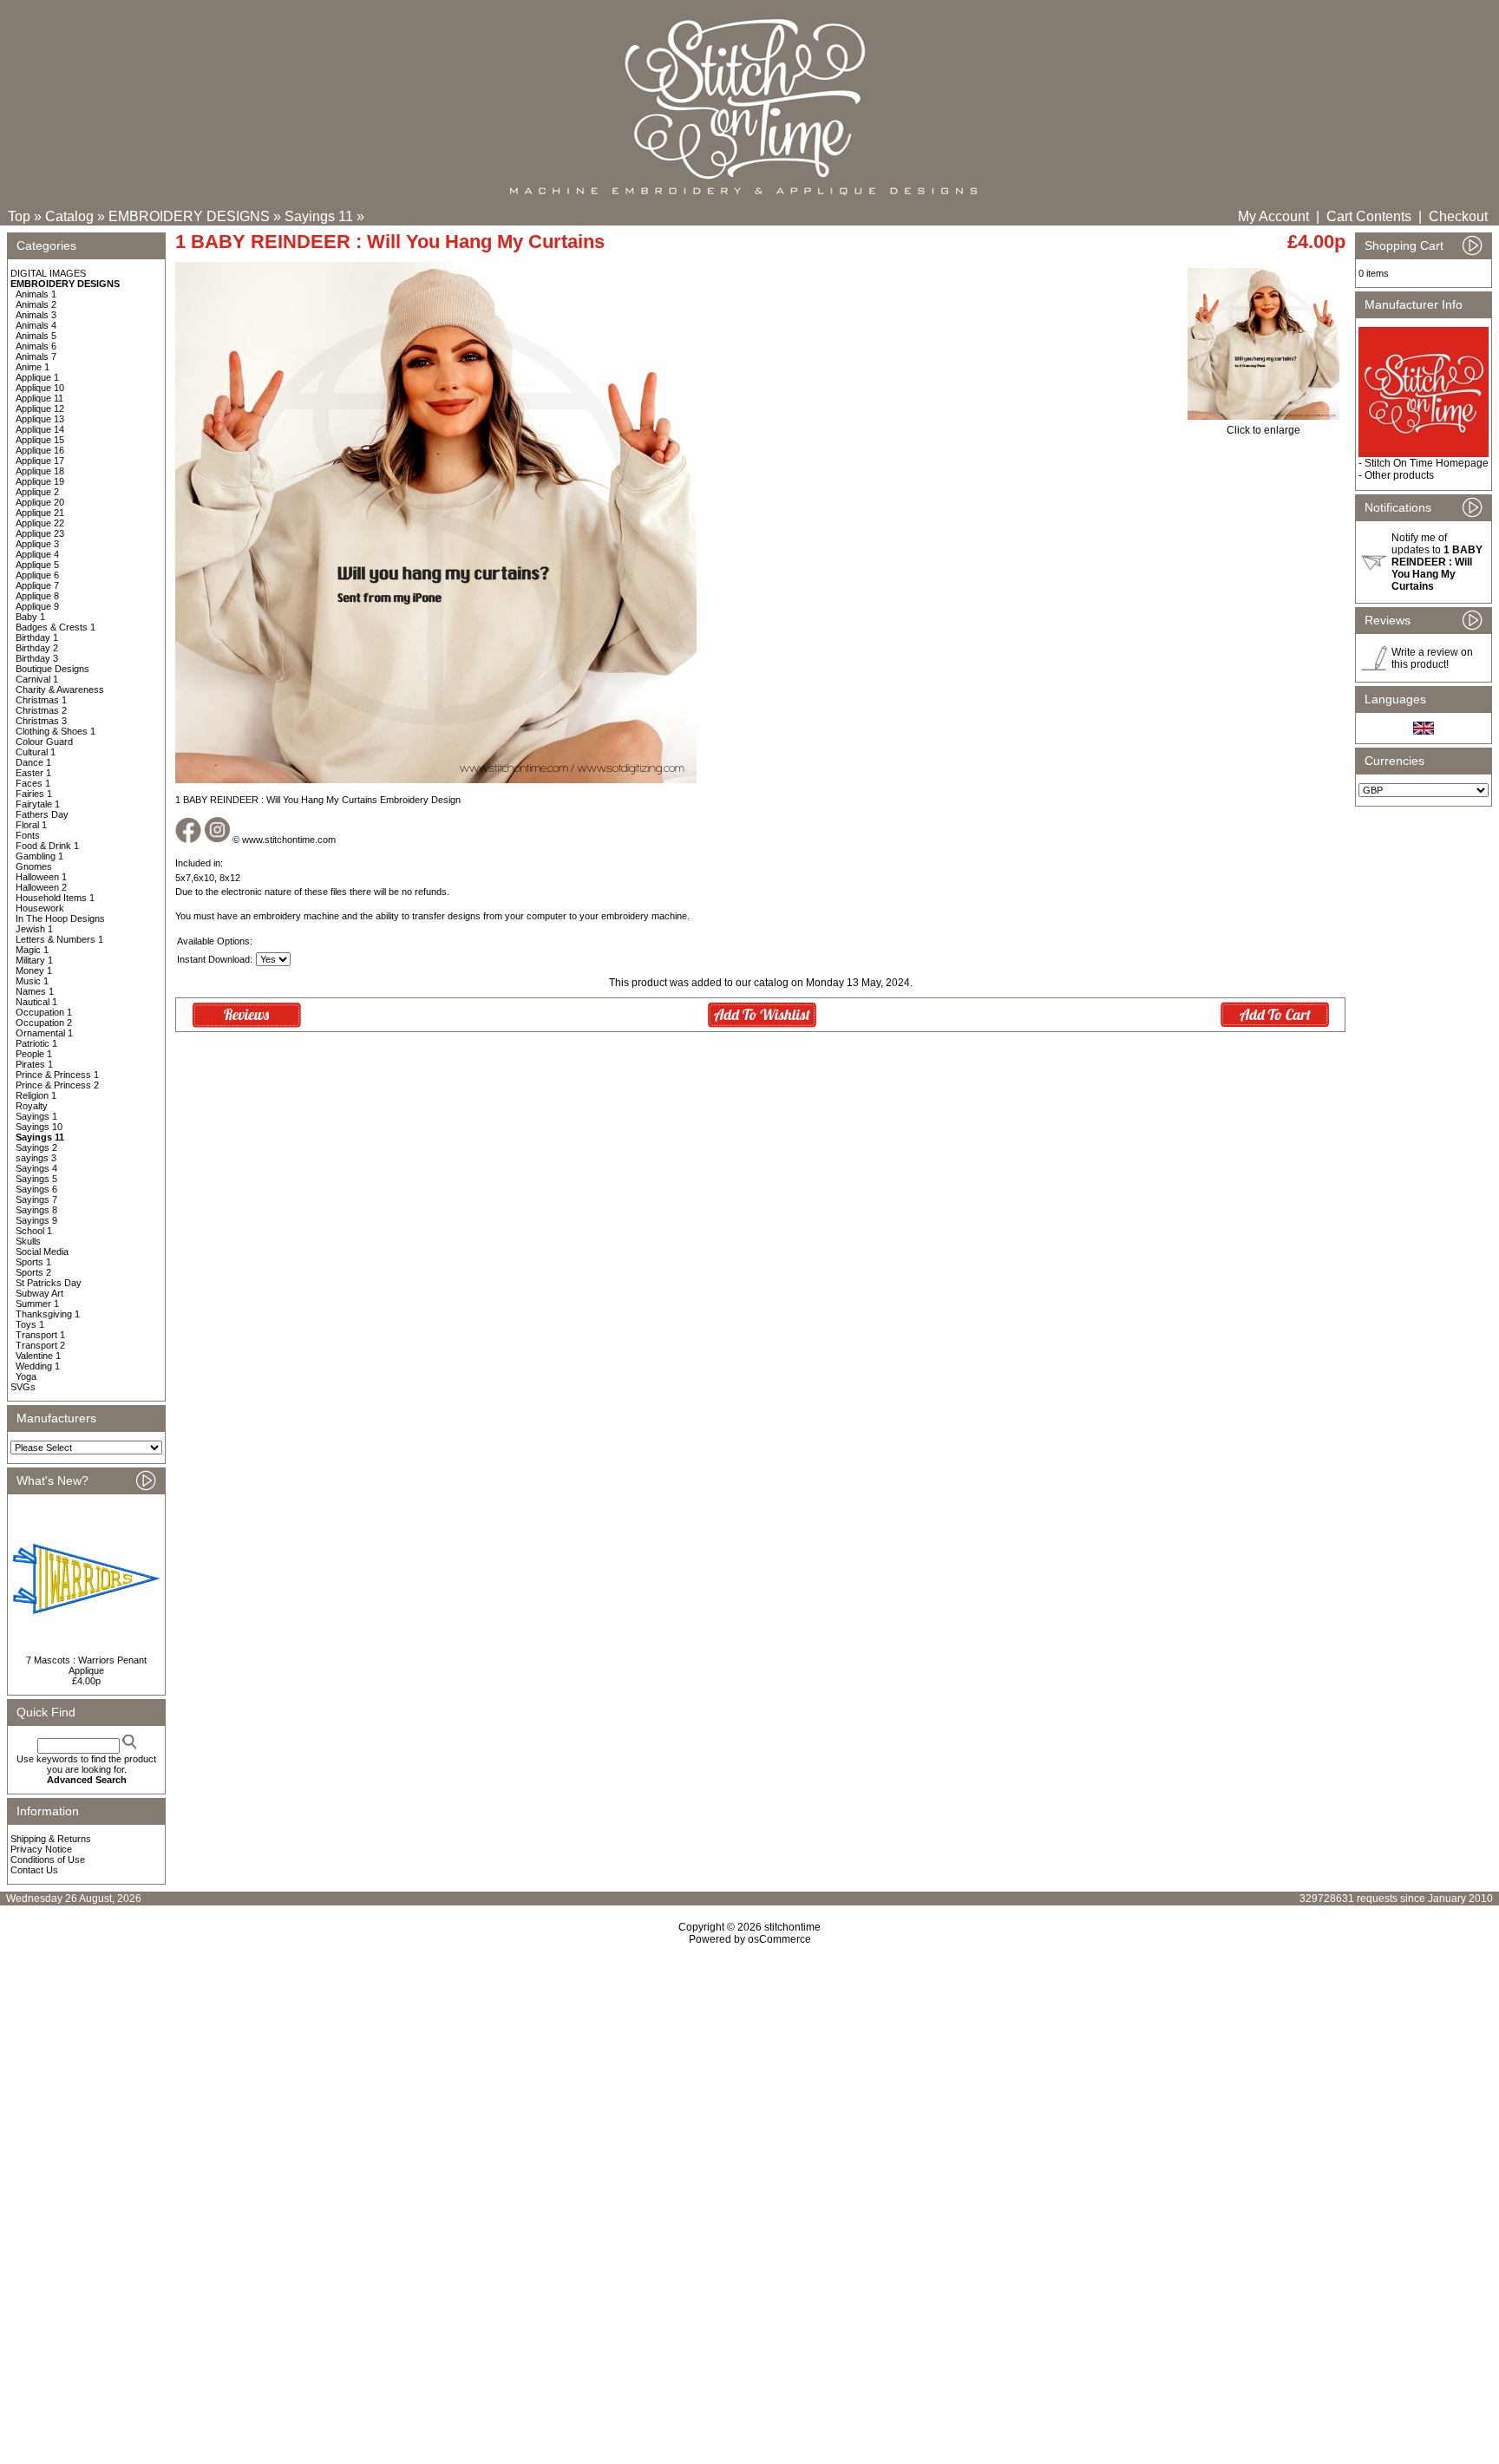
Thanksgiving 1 (48, 1314)
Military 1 (34, 960)
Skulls (28, 1241)
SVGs (23, 1387)
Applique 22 (40, 523)
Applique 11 (39, 398)
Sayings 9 (36, 1220)
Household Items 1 (55, 898)
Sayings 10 (39, 1127)
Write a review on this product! (1432, 658)
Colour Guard (44, 742)
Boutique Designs (52, 669)
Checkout (1458, 216)
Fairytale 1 (38, 804)
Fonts (28, 835)
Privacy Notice (41, 1849)
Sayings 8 (36, 1210)
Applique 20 (40, 502)
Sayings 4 (36, 1168)
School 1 (34, 1231)
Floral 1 (31, 825)
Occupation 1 (44, 1012)
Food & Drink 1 (47, 846)
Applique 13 (40, 419)
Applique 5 (37, 565)
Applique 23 (40, 533)
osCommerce (779, 1939)
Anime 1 (33, 367)
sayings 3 (36, 1158)
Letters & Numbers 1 (59, 939)
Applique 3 (37, 544)
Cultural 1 (36, 752)
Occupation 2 (44, 1023)
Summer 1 (37, 1304)
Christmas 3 (41, 721)
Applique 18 (40, 471)
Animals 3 (36, 315)
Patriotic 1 (36, 1043)
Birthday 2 (37, 648)
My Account (1273, 216)
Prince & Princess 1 (57, 1075)
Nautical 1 (36, 1002)
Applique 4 (37, 554)
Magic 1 (32, 950)
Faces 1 (33, 783)
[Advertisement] (749, 2095)
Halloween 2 (41, 887)
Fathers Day (42, 814)
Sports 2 (33, 1272)
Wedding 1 (38, 1366)
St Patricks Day (49, 1283)
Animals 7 (36, 356)
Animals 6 (36, 346)
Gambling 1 (39, 856)
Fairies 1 (34, 794)
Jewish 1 (34, 929)
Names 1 (35, 991)
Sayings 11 (319, 216)
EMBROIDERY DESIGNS (189, 216)
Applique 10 (40, 388)
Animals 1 (36, 294)
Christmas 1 (41, 700)
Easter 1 (33, 773)
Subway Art (39, 1293)
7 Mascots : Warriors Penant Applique (86, 1665)
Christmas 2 (41, 710)
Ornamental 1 (44, 1033)
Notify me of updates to (1437, 562)
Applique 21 (40, 513)
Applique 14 (40, 429)
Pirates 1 (34, 1064)
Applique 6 (37, 575)
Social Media (42, 1252)
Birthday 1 (37, 637)
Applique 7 (37, 585)
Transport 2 (40, 1345)
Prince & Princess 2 (57, 1085)
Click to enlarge (1263, 430)
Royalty (32, 1106)
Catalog (69, 216)
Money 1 (34, 971)
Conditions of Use (48, 1859)
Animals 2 (36, 304)
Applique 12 (40, 408)
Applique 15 (40, 440)
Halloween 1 (41, 877)
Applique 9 (37, 606)
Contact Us (34, 1870)
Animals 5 (36, 336)
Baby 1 (30, 617)
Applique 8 (37, 596)
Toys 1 (30, 1324)
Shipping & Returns (51, 1839)
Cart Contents (1369, 216)
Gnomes (34, 866)
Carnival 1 (37, 679)
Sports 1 (33, 1262)
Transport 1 (40, 1335)
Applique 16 (40, 450)
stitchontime (792, 1927)
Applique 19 (40, 481)
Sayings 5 (36, 1179)
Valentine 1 (38, 1356)
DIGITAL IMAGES (48, 273)
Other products (1399, 475)
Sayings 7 (36, 1199)
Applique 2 (37, 492)
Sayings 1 (36, 1116)
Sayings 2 (36, 1147)
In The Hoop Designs (60, 918)
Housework (40, 908)
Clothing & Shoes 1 (56, 731)
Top (19, 216)
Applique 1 (37, 377)
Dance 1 (33, 762)
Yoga (26, 1376)
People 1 (34, 1054)
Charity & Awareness (60, 690)
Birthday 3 (37, 658)
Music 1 (32, 981)
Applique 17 (40, 461)
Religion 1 (36, 1095)
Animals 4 (36, 325)
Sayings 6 (36, 1189)
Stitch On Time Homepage (1427, 463)
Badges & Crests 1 (56, 627)
